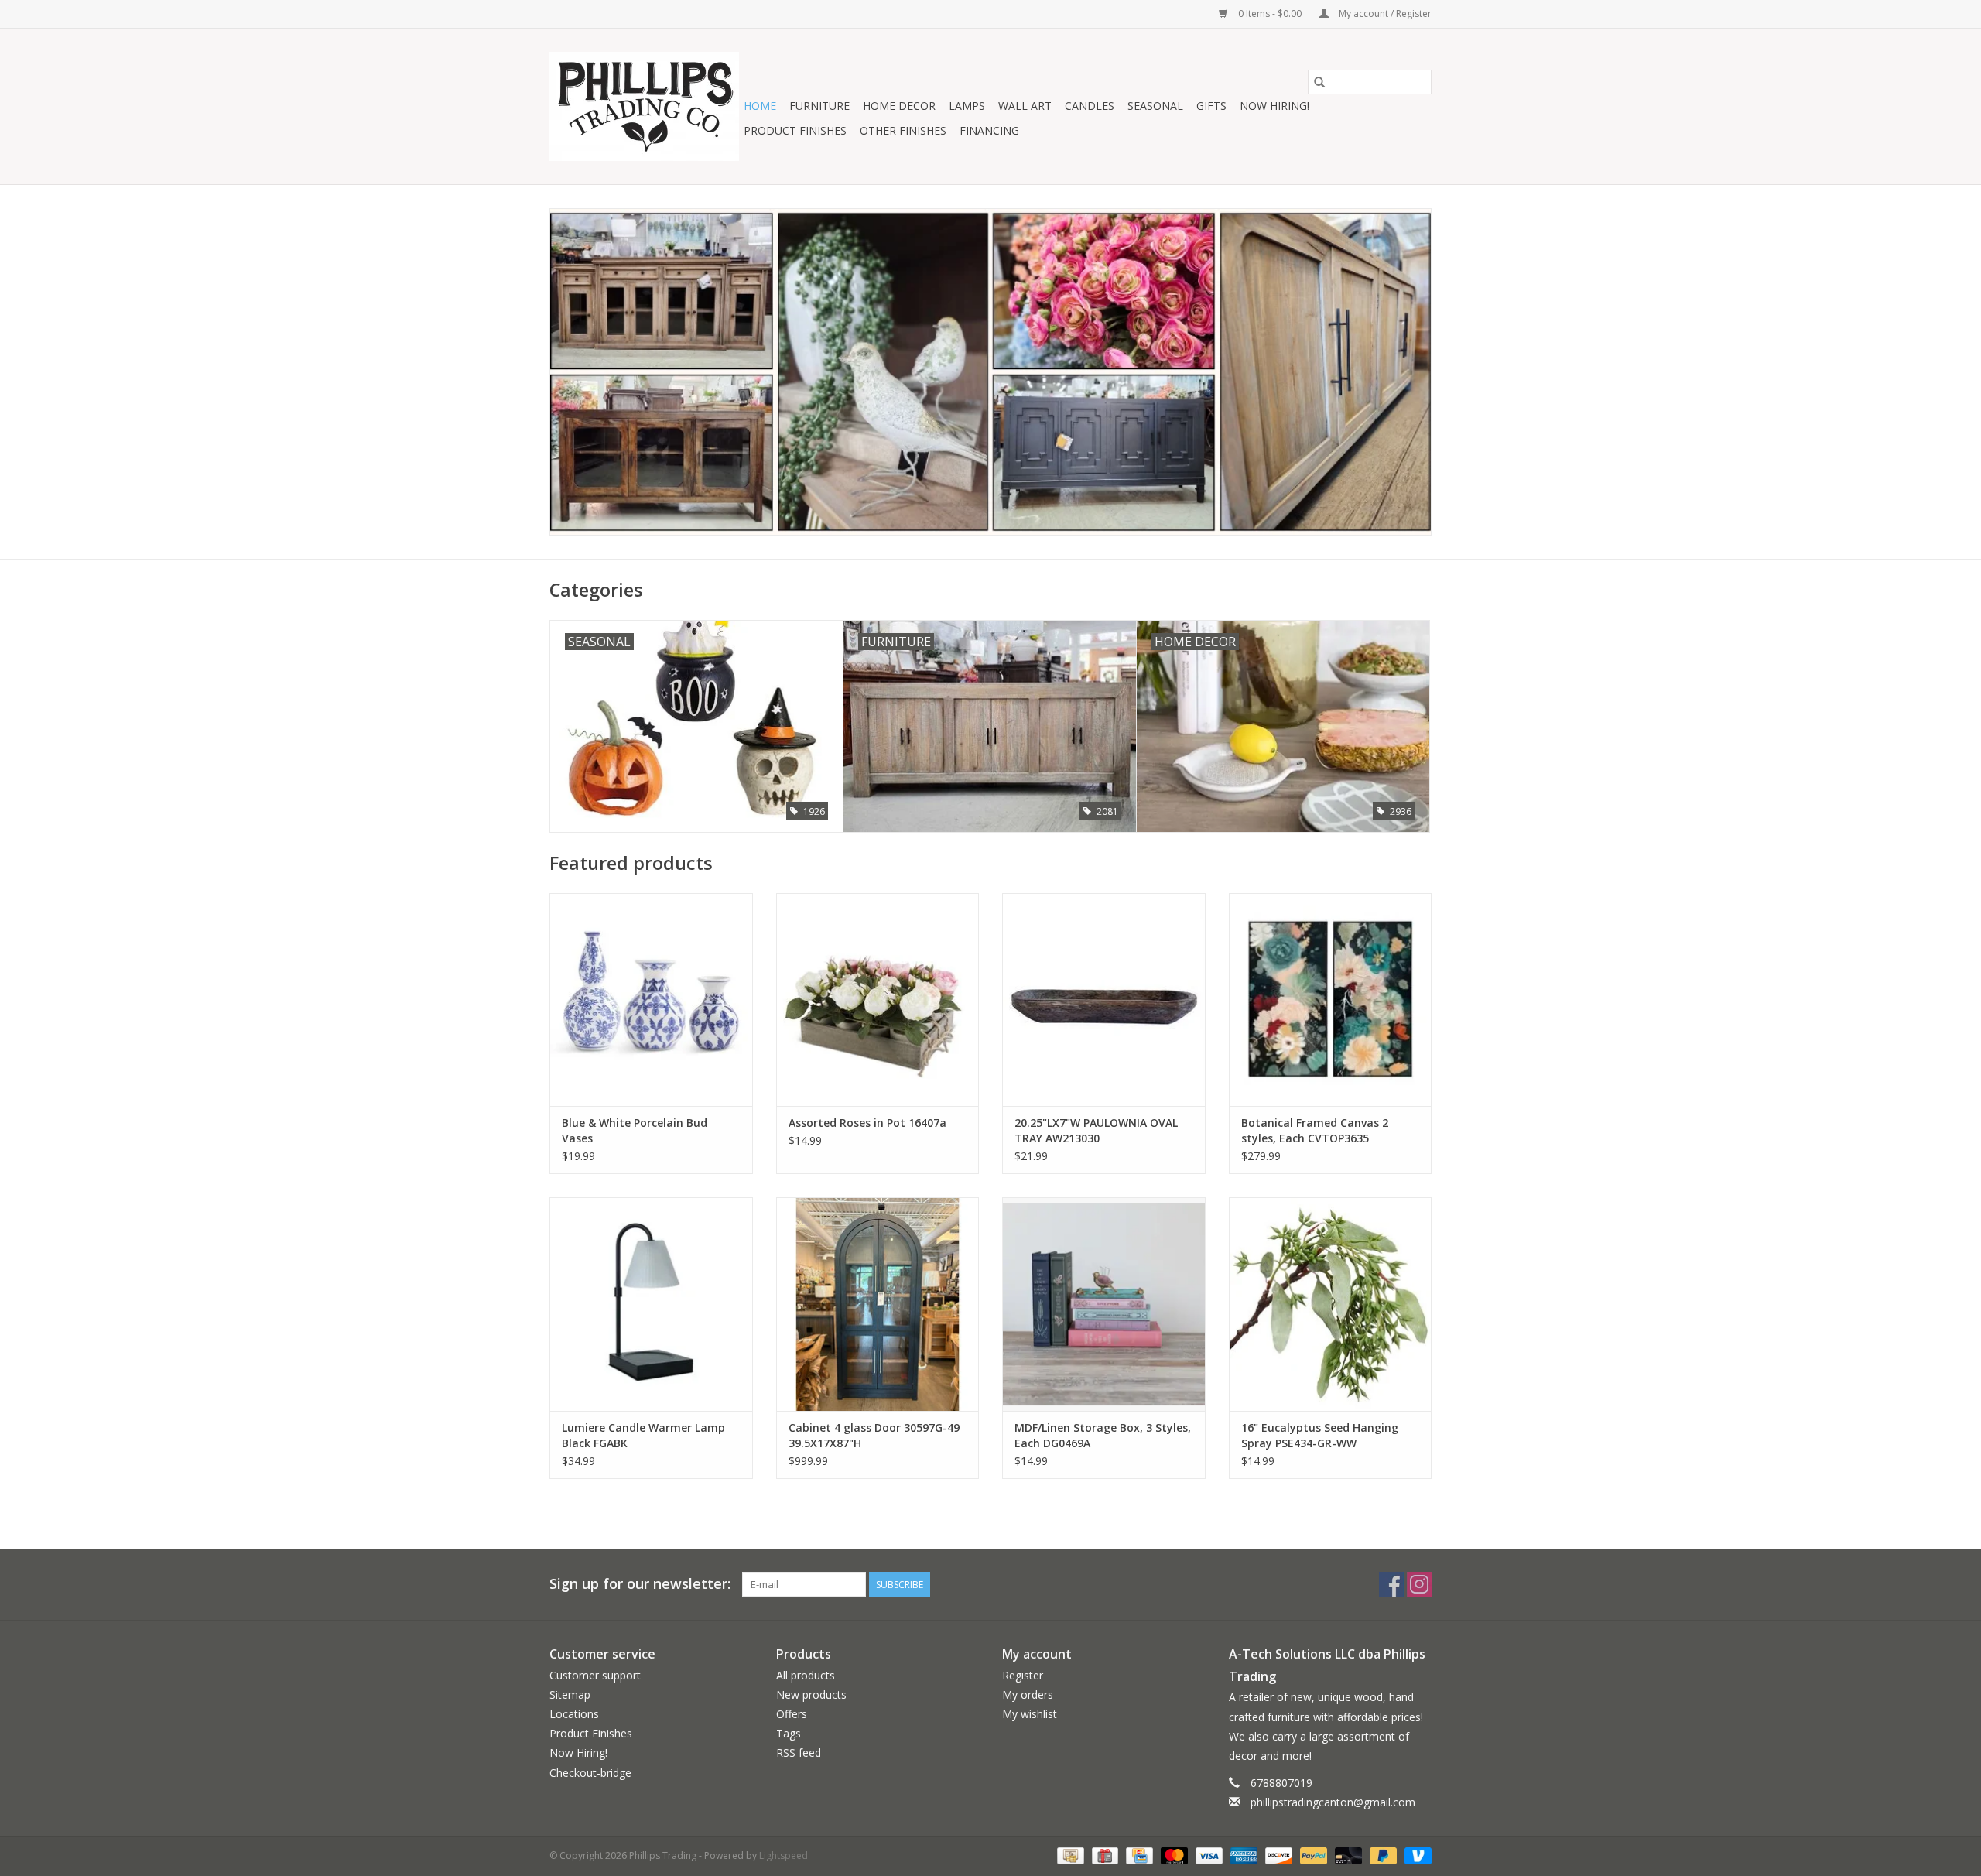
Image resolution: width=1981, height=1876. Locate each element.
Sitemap (570, 1695)
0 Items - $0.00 (1270, 14)
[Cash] (1069, 1855)
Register (1023, 1675)
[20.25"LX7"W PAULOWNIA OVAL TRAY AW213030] (1104, 1000)
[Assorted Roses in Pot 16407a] (878, 1000)
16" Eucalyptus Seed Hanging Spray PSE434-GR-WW (1320, 1435)
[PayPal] (1312, 1855)
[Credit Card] (1138, 1855)
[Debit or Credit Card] (1347, 1855)
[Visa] (1208, 1855)
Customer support (595, 1675)
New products (811, 1695)
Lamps (967, 106)
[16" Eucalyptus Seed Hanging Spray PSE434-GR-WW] (1331, 1304)
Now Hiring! (1274, 106)
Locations (574, 1714)
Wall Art (1025, 106)
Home (760, 106)
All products (806, 1675)
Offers (792, 1714)
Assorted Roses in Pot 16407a (867, 1123)
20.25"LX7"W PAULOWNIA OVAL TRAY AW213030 (1096, 1130)
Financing (989, 130)
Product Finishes (795, 130)
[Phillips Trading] (644, 106)
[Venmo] (1415, 1855)
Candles (1090, 106)
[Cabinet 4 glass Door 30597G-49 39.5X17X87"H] (878, 1304)
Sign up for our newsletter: (640, 1584)
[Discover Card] (1277, 1855)
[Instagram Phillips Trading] (1419, 1584)
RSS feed (799, 1753)
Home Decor (899, 106)
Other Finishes (903, 130)
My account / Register (1384, 14)
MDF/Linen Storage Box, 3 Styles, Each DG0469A (1103, 1435)
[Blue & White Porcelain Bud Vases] (651, 1000)
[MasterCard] (1173, 1855)
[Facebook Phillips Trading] (1391, 1584)
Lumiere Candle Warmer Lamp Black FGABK (643, 1435)
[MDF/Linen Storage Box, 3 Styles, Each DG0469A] (1104, 1304)
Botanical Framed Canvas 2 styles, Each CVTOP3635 (1315, 1130)
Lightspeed (784, 1855)
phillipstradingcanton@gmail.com (1333, 1802)
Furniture (819, 106)
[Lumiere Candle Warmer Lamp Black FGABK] (651, 1304)
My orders (1028, 1695)
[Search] (1319, 82)
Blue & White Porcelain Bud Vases (635, 1130)
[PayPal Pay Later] (1382, 1855)
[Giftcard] (1103, 1855)
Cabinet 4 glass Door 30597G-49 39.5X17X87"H (874, 1435)
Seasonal (1155, 106)
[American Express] (1242, 1855)
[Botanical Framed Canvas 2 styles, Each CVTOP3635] (1331, 1000)
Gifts (1211, 106)
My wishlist (1030, 1714)
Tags (789, 1733)
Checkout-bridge (590, 1773)
